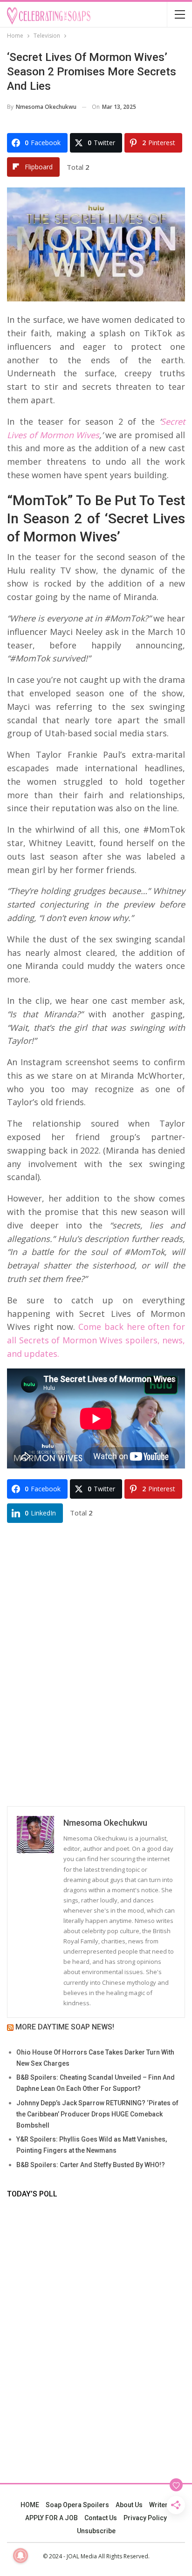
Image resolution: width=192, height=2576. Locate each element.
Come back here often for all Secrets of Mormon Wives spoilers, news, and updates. (96, 1340)
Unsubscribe (96, 2531)
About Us (129, 2505)
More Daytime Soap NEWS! (65, 2027)
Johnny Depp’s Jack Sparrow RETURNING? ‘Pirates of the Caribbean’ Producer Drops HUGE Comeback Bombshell (97, 2114)
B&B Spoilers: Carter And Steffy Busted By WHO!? (91, 2165)
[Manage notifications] (21, 2556)
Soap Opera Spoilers (77, 2505)
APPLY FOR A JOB (51, 2518)
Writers (160, 2505)
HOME (30, 2505)
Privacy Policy (145, 2518)
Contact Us (101, 2518)
